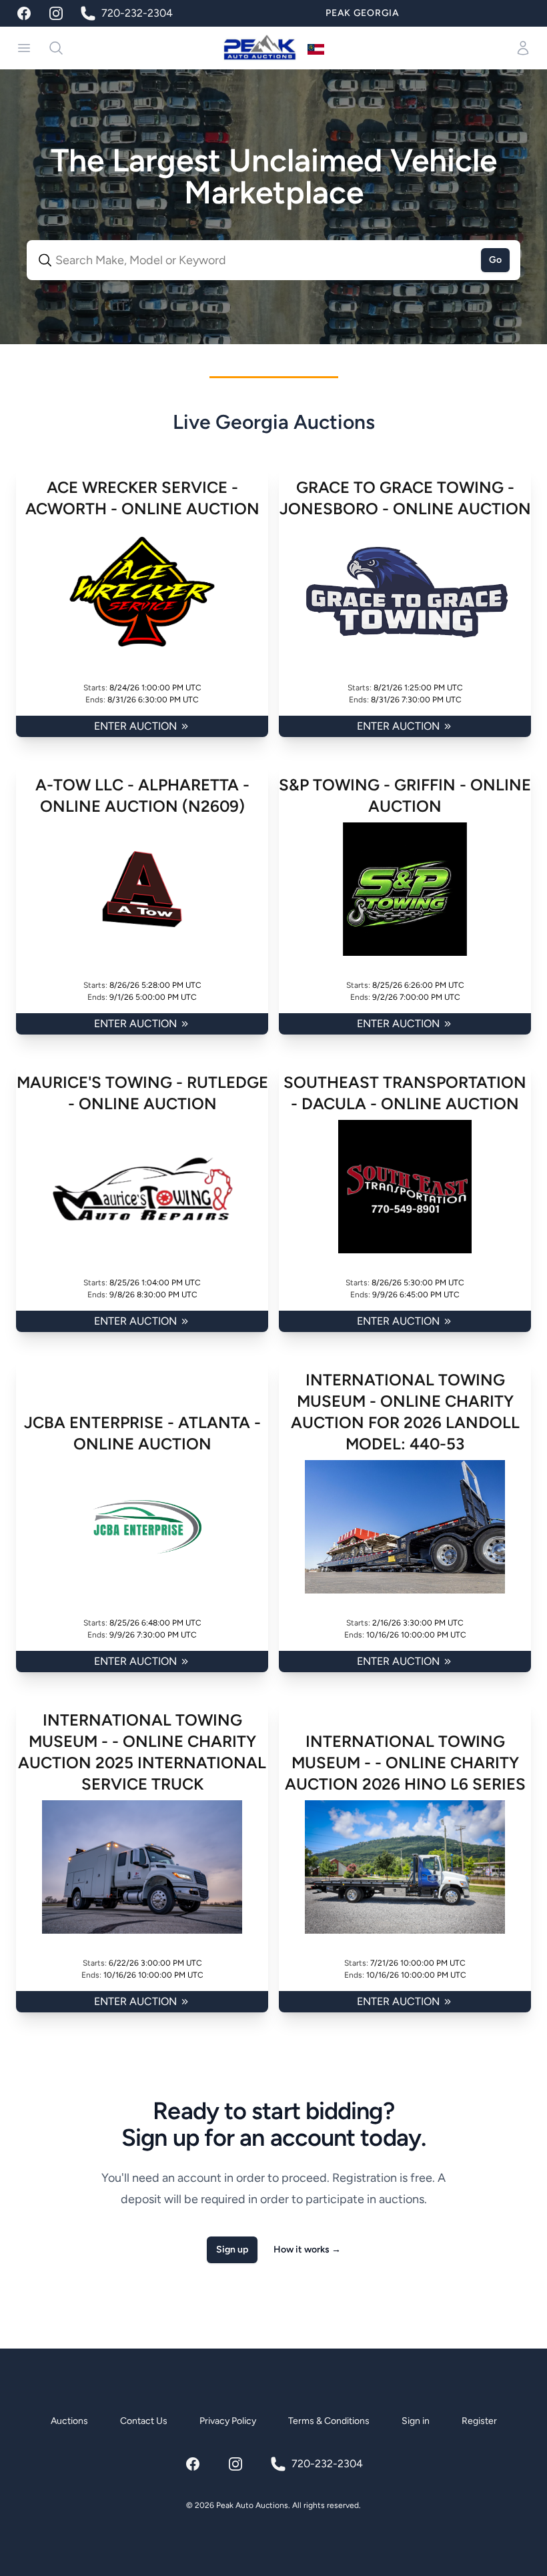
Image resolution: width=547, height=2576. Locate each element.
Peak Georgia (362, 13)
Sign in (416, 2421)
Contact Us (144, 2421)
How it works (307, 2249)
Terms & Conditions (329, 2421)
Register (479, 2421)
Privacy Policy (228, 2421)
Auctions (69, 2421)
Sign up (232, 2249)
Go (495, 260)
